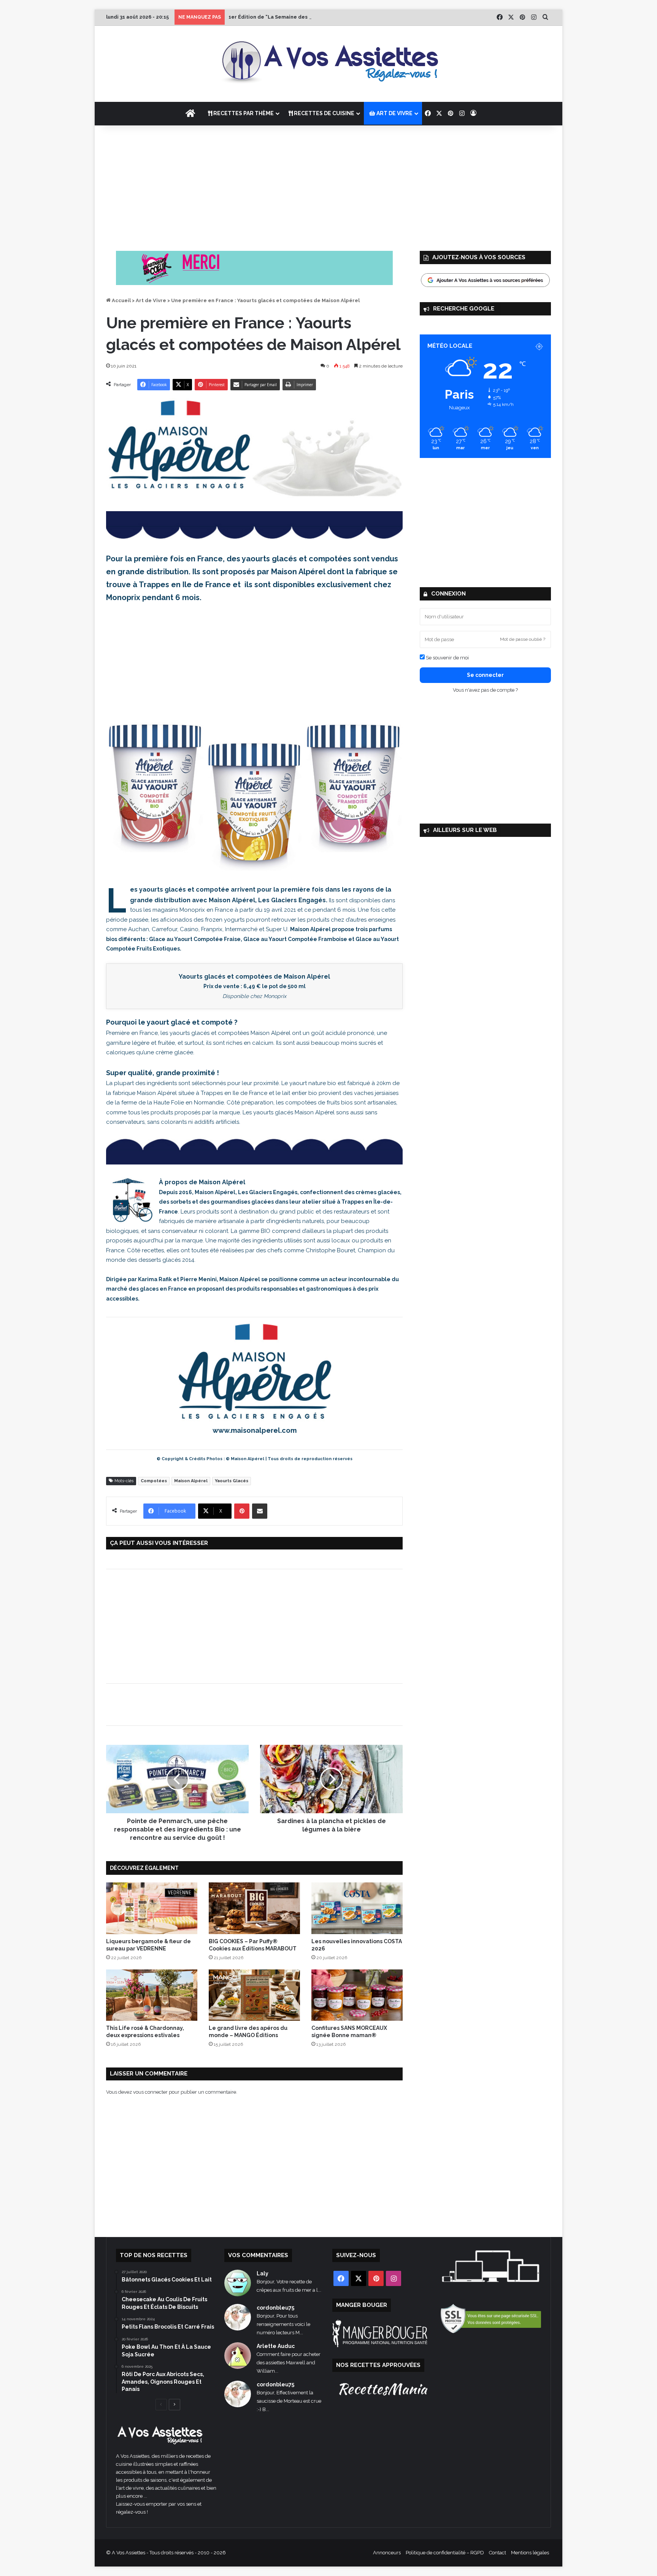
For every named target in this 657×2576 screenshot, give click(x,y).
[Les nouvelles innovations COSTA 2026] (357, 1908)
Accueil (121, 300)
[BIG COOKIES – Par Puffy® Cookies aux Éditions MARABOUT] (254, 1908)
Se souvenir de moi (447, 658)
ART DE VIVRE (394, 113)
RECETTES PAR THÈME (243, 113)
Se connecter (485, 675)
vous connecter (150, 2092)
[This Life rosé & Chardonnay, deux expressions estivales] (152, 1995)
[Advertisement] (328, 186)
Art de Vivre (151, 300)
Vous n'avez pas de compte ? (485, 690)
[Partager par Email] (260, 1511)
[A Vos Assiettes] (328, 64)
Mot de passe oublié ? (523, 639)
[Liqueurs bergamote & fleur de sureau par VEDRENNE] (152, 1908)
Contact (498, 2553)
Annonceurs (387, 2553)
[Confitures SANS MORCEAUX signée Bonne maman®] (357, 1995)
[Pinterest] (242, 1511)
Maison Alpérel (191, 1481)
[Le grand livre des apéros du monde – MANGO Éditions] (254, 1995)
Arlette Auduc (276, 2346)
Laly (263, 2273)
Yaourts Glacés (232, 1481)
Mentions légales (530, 2553)
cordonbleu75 (275, 2308)
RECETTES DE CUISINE (324, 113)
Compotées (154, 1481)
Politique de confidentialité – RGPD (445, 2553)
